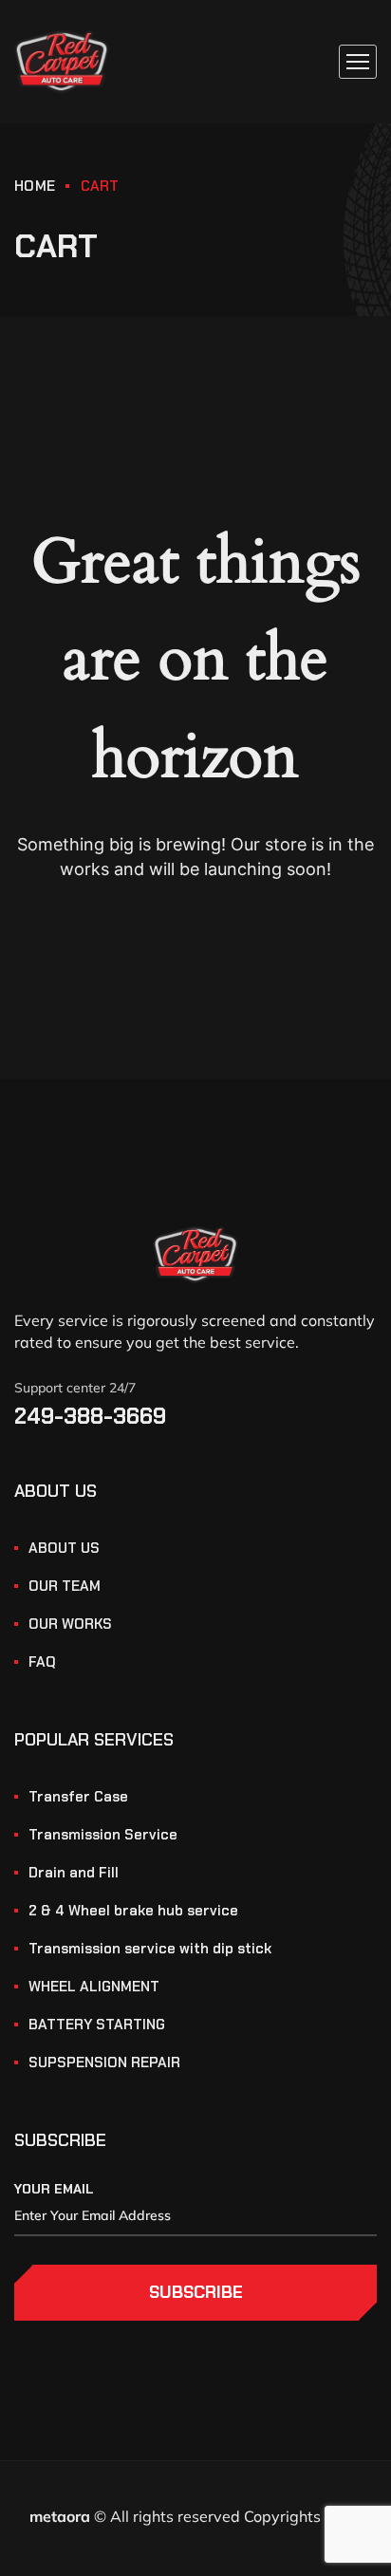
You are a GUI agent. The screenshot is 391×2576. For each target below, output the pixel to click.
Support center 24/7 (75, 1388)
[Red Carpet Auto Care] (62, 62)
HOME (35, 186)
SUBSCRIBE (196, 2292)
